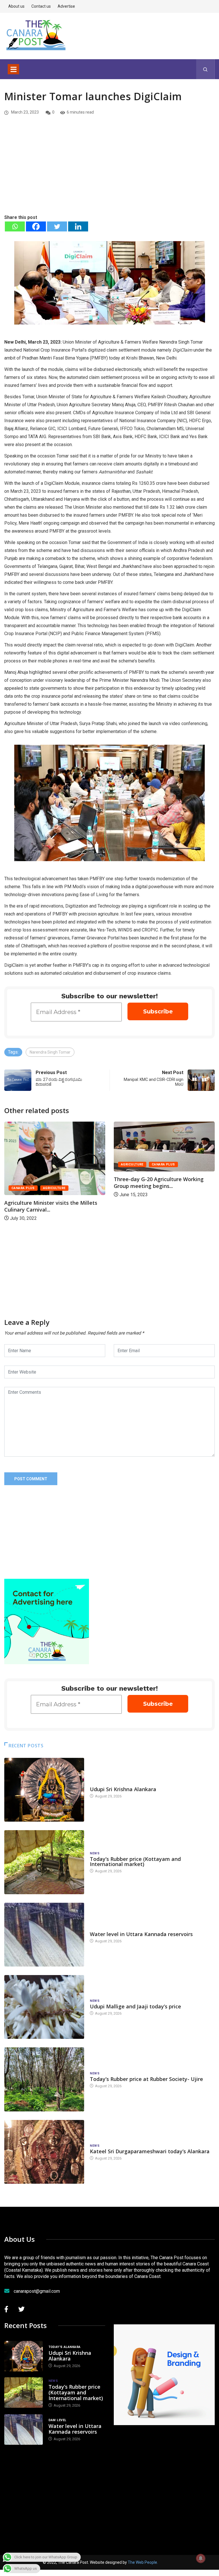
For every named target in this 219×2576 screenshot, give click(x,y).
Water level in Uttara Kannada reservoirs (141, 1934)
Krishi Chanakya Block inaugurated (157, 1196)
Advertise (66, 6)
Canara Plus (54, 1164)
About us (16, 6)
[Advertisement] (109, 171)
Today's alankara (106, 1784)
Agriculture (23, 1164)
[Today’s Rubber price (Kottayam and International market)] (44, 1862)
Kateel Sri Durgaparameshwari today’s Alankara (150, 2151)
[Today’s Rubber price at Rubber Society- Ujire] (44, 2079)
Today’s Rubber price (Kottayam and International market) (135, 1861)
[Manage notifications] (201, 2558)
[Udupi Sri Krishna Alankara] (44, 1790)
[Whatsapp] (15, 226)
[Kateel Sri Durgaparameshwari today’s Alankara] (44, 2152)
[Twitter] (57, 226)
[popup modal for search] (205, 69)
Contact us (41, 6)
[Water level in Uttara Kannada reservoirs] (44, 1935)
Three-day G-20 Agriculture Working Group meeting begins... (49, 1183)
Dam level (99, 1929)
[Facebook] (36, 226)
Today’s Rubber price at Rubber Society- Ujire (146, 2079)
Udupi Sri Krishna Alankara (123, 1789)
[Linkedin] (78, 226)
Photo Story (133, 1182)
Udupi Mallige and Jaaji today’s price (135, 2006)
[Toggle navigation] (13, 69)
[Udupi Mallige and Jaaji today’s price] (44, 2007)
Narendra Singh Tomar (50, 1052)
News (95, 1853)
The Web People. (143, 2562)
